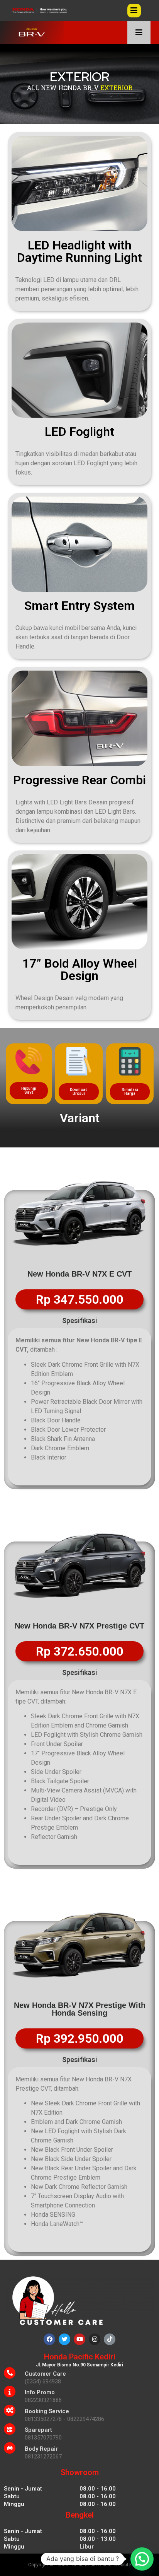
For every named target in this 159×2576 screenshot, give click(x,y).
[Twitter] (64, 2339)
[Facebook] (49, 2339)
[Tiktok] (110, 2339)
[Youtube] (79, 2339)
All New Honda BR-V (63, 88)
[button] (29, 1091)
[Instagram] (95, 2339)
